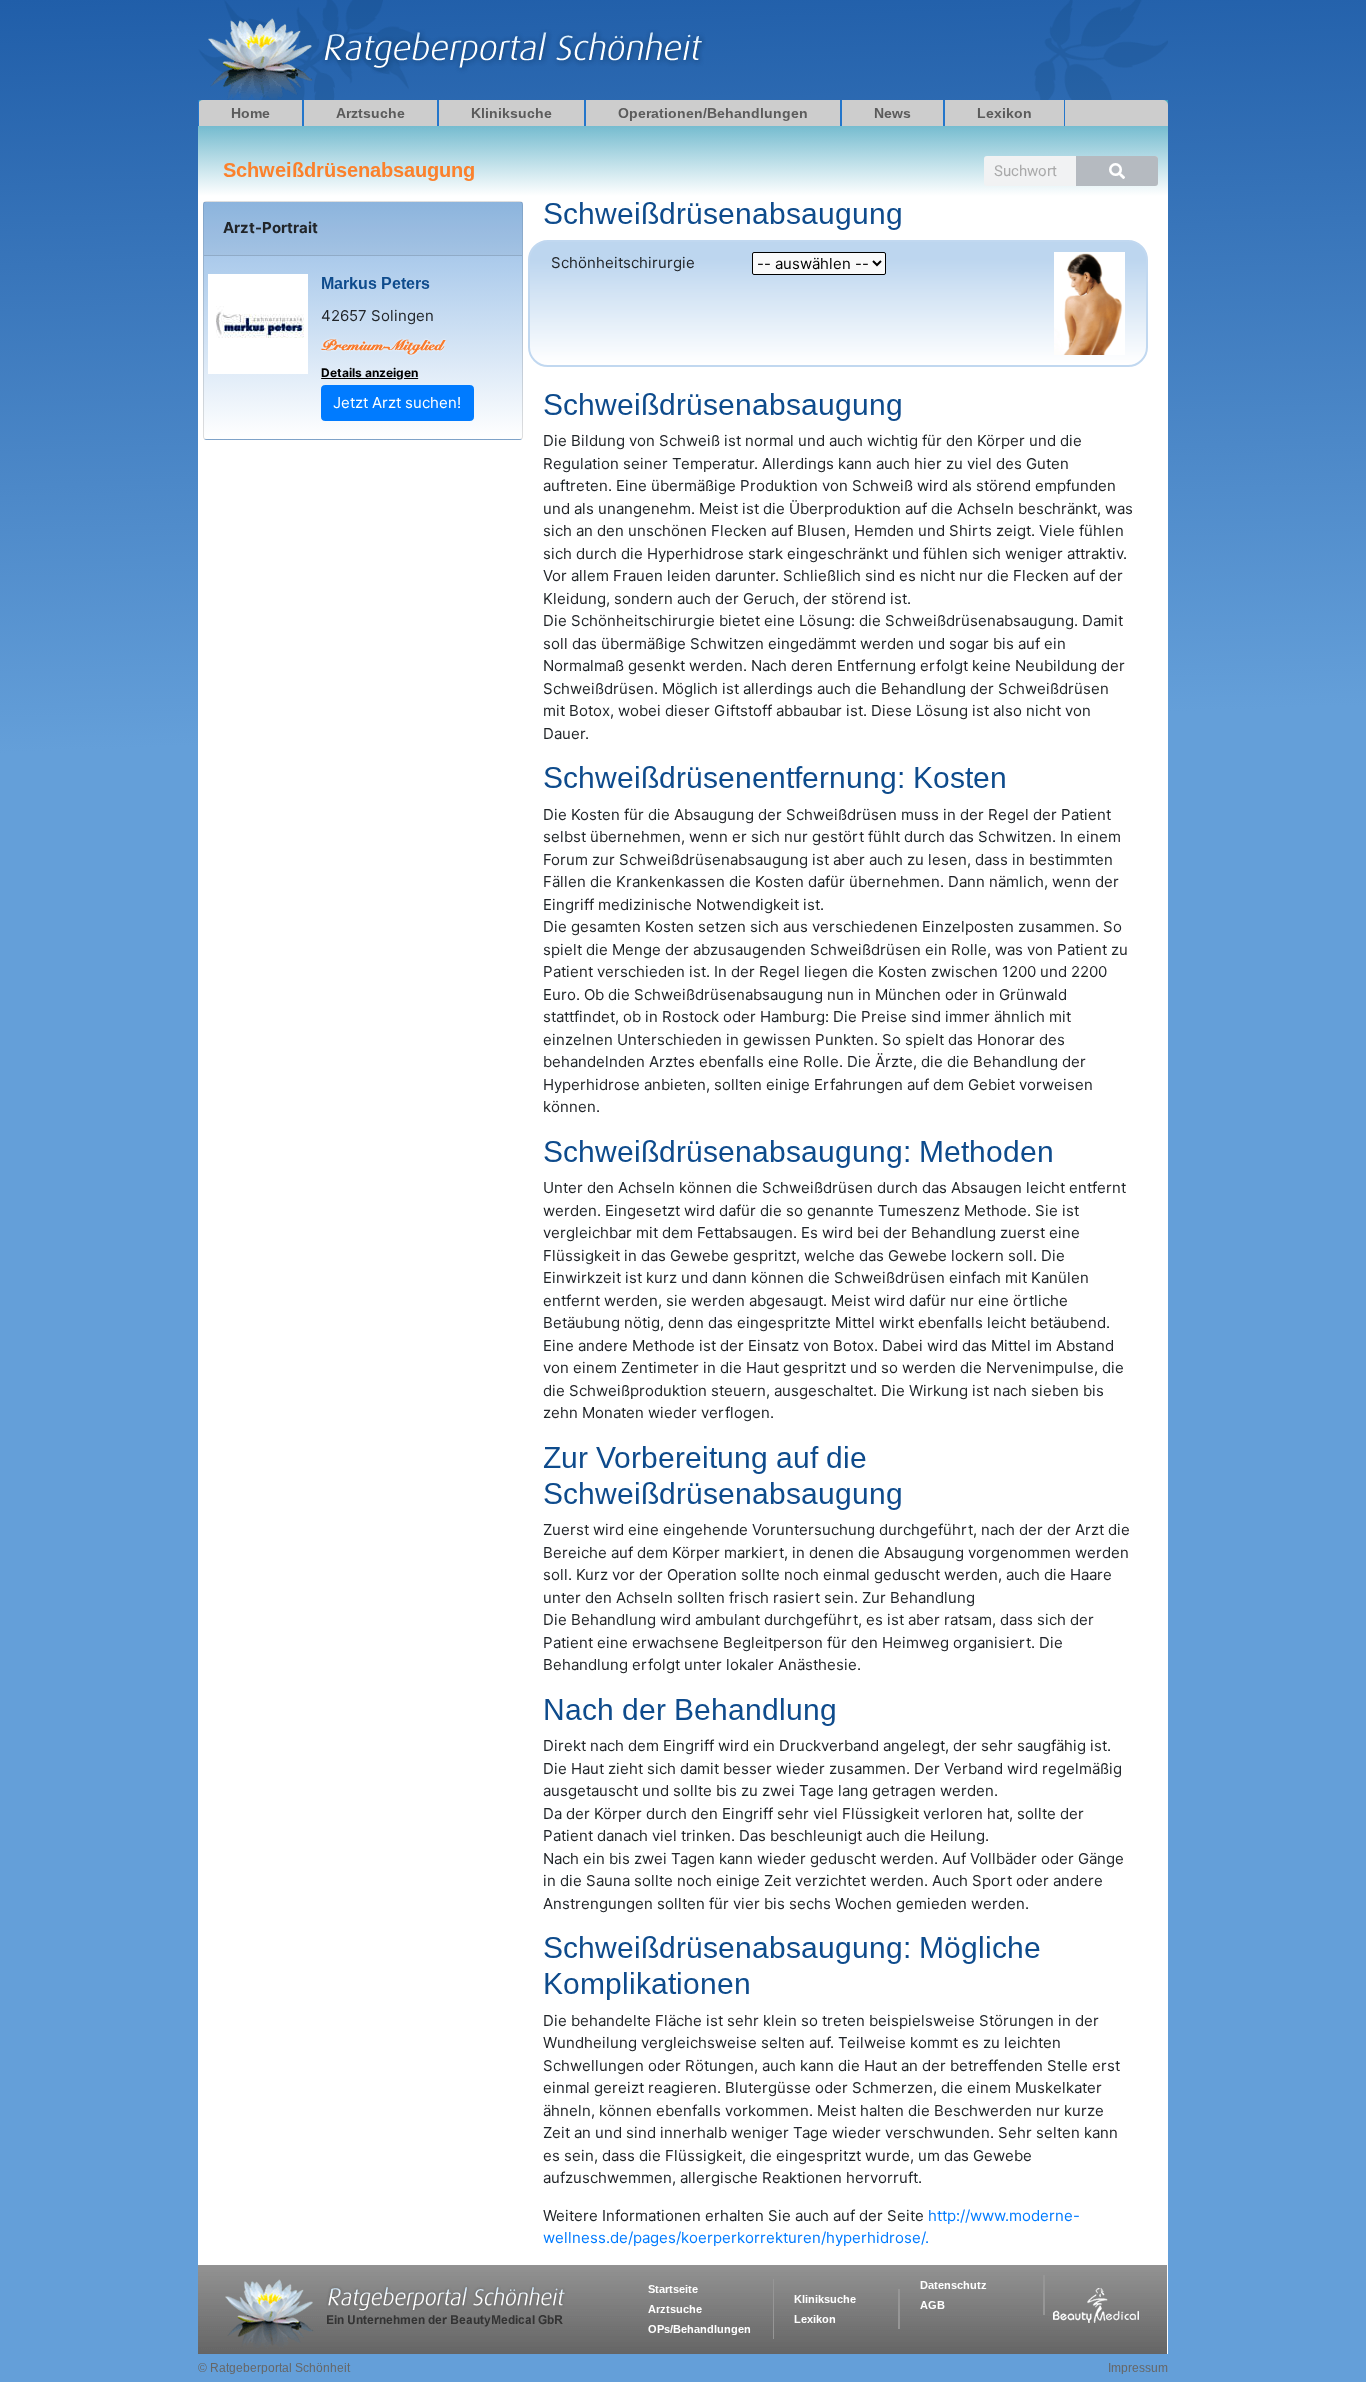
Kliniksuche (511, 113)
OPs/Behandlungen (699, 2329)
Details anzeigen (369, 372)
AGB (932, 2305)
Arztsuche (370, 113)
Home (250, 113)
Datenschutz (953, 2285)
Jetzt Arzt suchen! (397, 402)
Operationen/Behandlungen (713, 113)
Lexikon (1004, 113)
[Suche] (1117, 171)
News (892, 113)
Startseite (673, 2289)
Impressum (1138, 2368)
